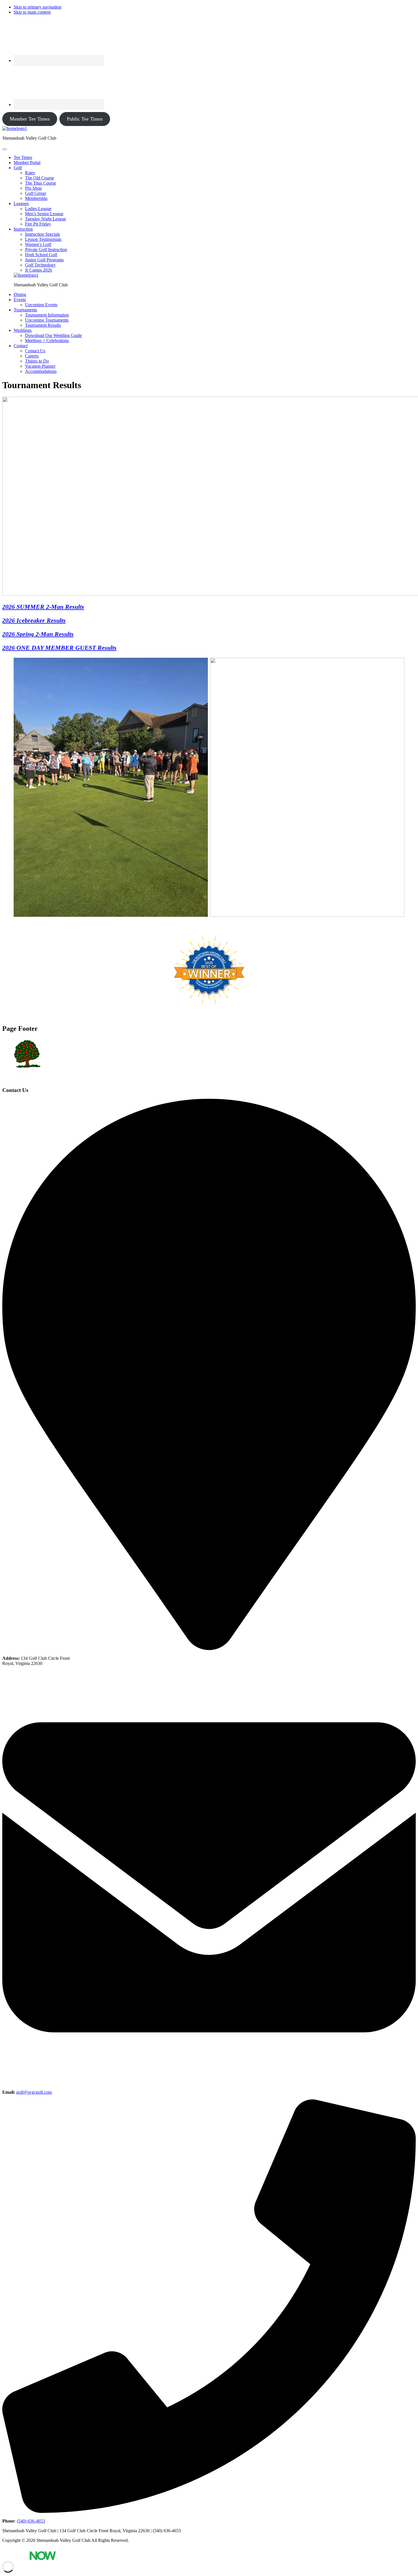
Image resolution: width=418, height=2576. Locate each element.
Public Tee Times (85, 119)
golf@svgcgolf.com (34, 2092)
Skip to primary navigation (38, 7)
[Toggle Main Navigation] (5, 149)
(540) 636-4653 (31, 2521)
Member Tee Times (30, 119)
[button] (18, 168)
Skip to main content (32, 12)
